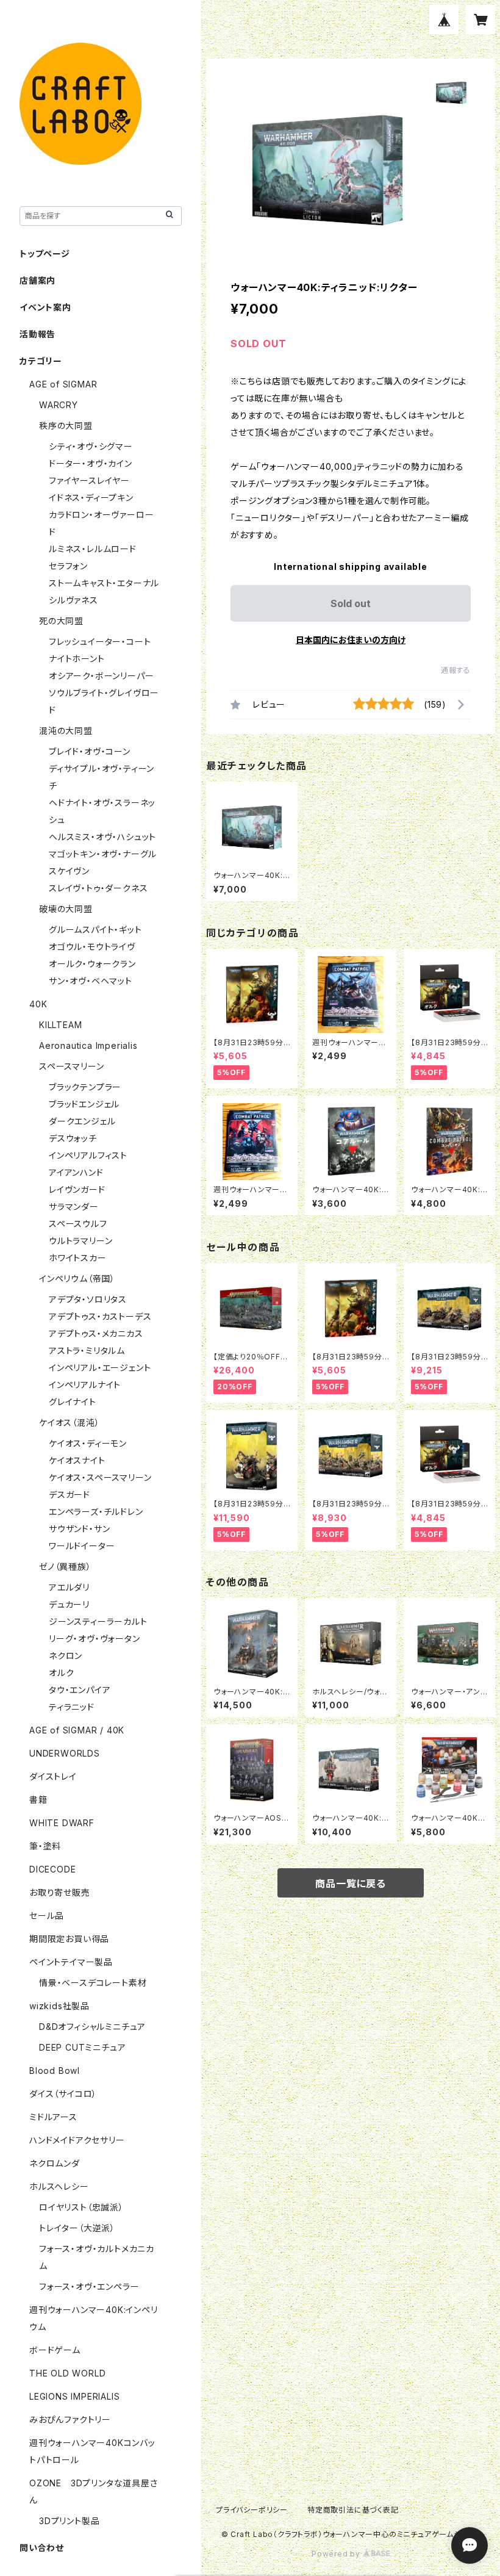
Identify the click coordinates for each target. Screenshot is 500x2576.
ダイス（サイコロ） (63, 2094)
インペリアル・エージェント (100, 1368)
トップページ (45, 254)
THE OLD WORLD (67, 2373)
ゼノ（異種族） (65, 1567)
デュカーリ (69, 1604)
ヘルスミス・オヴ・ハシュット (102, 837)
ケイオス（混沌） (69, 1423)
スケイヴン (69, 871)
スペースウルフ (78, 1224)
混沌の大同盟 (66, 731)
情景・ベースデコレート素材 (93, 1983)
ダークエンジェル (82, 1121)
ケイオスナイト (77, 1460)
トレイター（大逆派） (77, 2228)
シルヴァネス (73, 600)
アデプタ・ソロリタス (88, 1299)
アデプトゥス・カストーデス (100, 1316)
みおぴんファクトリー (70, 2419)
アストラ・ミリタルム (87, 1351)
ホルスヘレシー (59, 2186)
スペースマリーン (71, 1066)
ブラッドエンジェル (84, 1104)
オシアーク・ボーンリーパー (101, 676)
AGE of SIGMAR (63, 384)
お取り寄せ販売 (60, 1892)
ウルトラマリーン (80, 1241)
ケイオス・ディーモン (88, 1443)
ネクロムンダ (55, 2163)
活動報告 (37, 334)
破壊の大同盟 (66, 909)
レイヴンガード (77, 1189)
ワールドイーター (82, 1546)
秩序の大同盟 (66, 426)
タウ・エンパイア (80, 1690)
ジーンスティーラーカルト (98, 1621)
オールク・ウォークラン (92, 964)
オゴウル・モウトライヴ (92, 947)
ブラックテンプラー (85, 1087)
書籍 (38, 1800)
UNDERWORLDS (65, 1753)
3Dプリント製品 (69, 2521)
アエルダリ (69, 1587)
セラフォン (68, 566)
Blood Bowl (55, 2071)
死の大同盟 (61, 621)
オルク (61, 1673)
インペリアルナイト (85, 1385)
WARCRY (59, 405)
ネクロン (66, 1656)
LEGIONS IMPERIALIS (74, 2396)
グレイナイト (73, 1402)
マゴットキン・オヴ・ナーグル (103, 854)
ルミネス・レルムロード (93, 549)
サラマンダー (74, 1207)
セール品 (47, 1916)
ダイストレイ (53, 1776)
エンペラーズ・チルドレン (96, 1512)
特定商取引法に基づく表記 (353, 2510)
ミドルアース (53, 2117)
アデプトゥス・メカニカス (96, 1333)
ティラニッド (72, 1707)
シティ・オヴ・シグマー (91, 446)
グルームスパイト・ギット (95, 930)
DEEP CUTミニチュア (82, 2047)
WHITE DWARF (62, 1823)
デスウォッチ (73, 1138)
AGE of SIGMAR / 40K (77, 1730)
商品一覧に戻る (351, 1883)
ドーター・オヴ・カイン (91, 463)
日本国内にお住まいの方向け (351, 640)
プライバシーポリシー (252, 2510)
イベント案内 (45, 307)
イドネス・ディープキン (91, 498)
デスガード (70, 1495)
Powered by (337, 2554)
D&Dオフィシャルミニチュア (92, 2027)
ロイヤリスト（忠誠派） (81, 2207)
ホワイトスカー (78, 1258)
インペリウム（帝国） (77, 1279)
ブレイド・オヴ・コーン (90, 751)
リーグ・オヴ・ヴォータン (95, 1639)
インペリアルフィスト (88, 1155)
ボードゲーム (55, 2350)
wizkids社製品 (59, 2006)
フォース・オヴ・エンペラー (89, 2286)
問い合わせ (42, 2548)
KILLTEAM (60, 1025)
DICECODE (52, 1869)
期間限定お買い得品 (69, 1939)
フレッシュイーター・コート (100, 642)
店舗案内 (37, 280)
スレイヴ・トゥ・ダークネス (98, 888)
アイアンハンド (76, 1172)
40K (38, 1004)
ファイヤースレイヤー (89, 480)
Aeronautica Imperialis (88, 1045)
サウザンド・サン (79, 1529)
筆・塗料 (45, 1846)
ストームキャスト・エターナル (104, 583)
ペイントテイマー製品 (71, 1962)
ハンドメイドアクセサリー (77, 2140)
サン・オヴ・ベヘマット (91, 981)
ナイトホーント (77, 659)
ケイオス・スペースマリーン (100, 1477)
